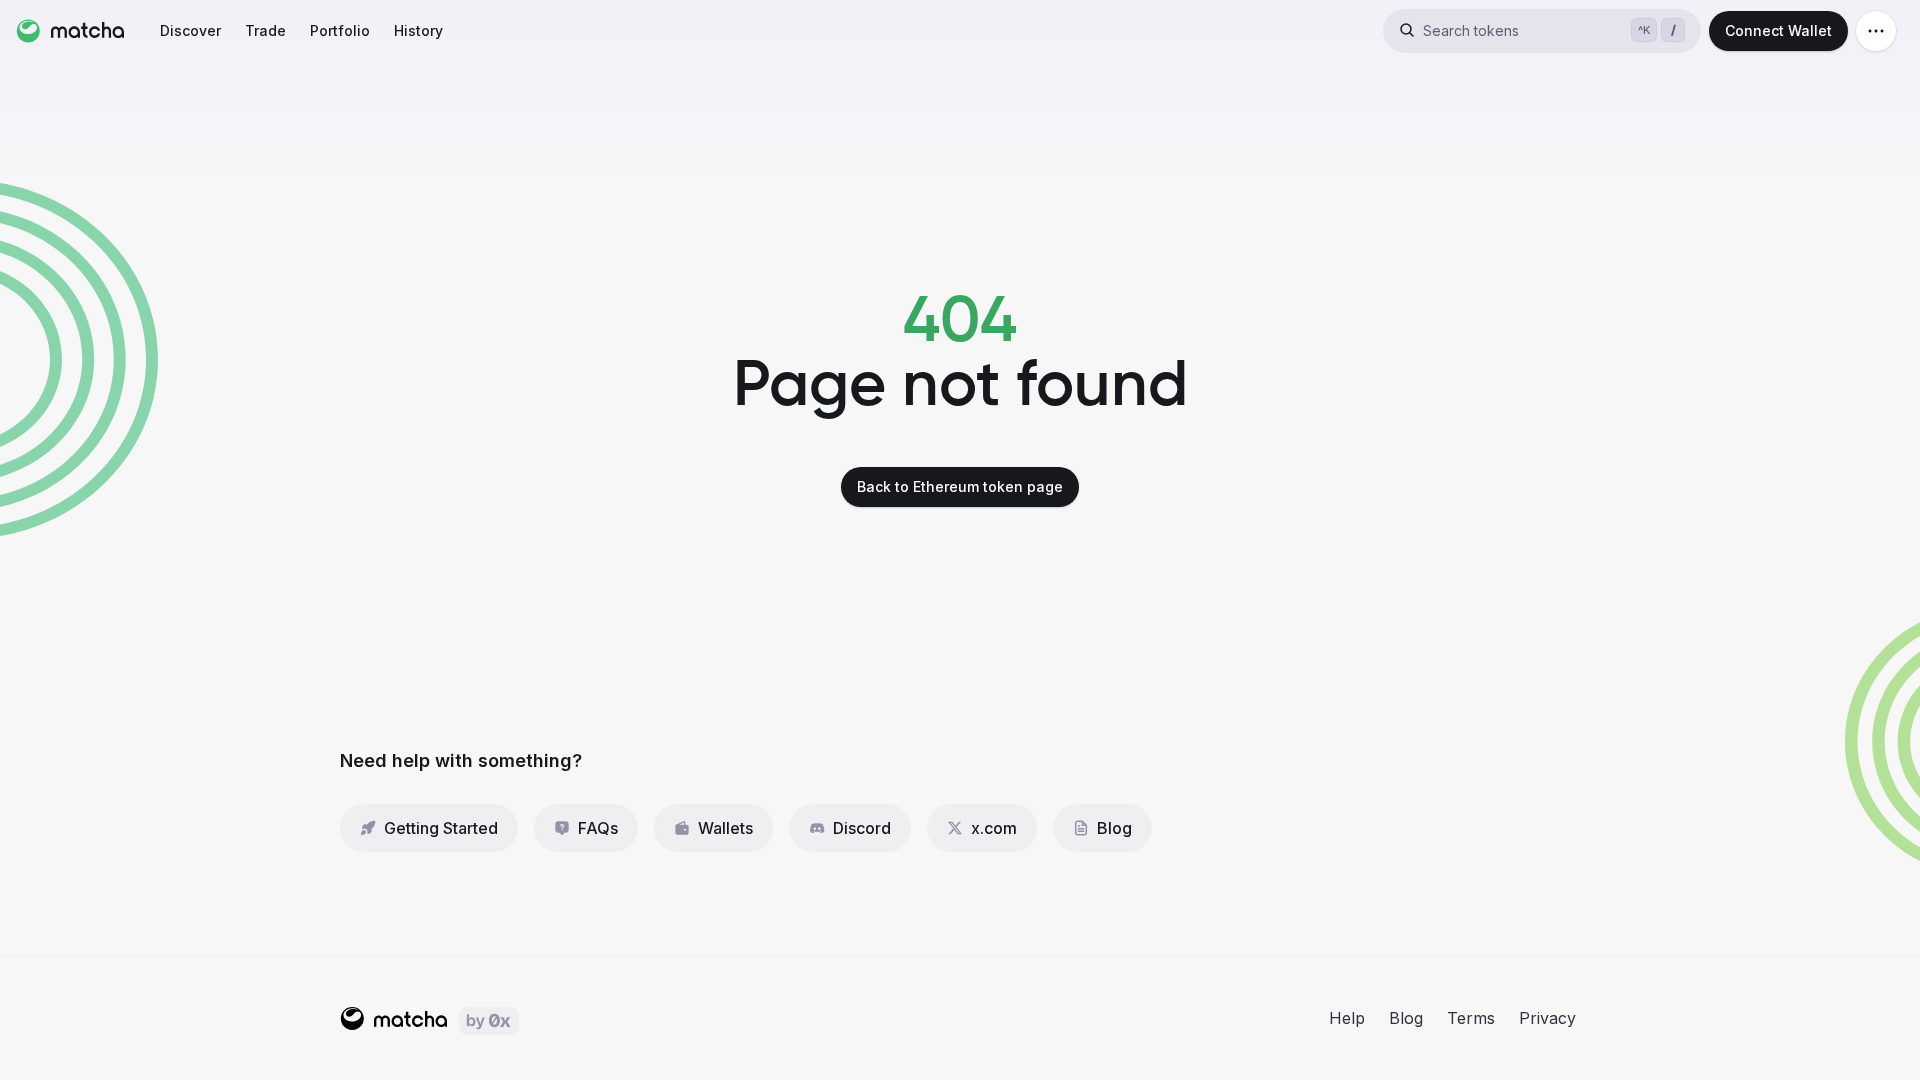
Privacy (1547, 1018)
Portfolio (340, 30)
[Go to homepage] (70, 31)
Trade (265, 30)
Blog (1406, 1018)
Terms (1471, 1018)
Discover (190, 30)
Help (1347, 1018)
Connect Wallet (1778, 30)
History (418, 30)
